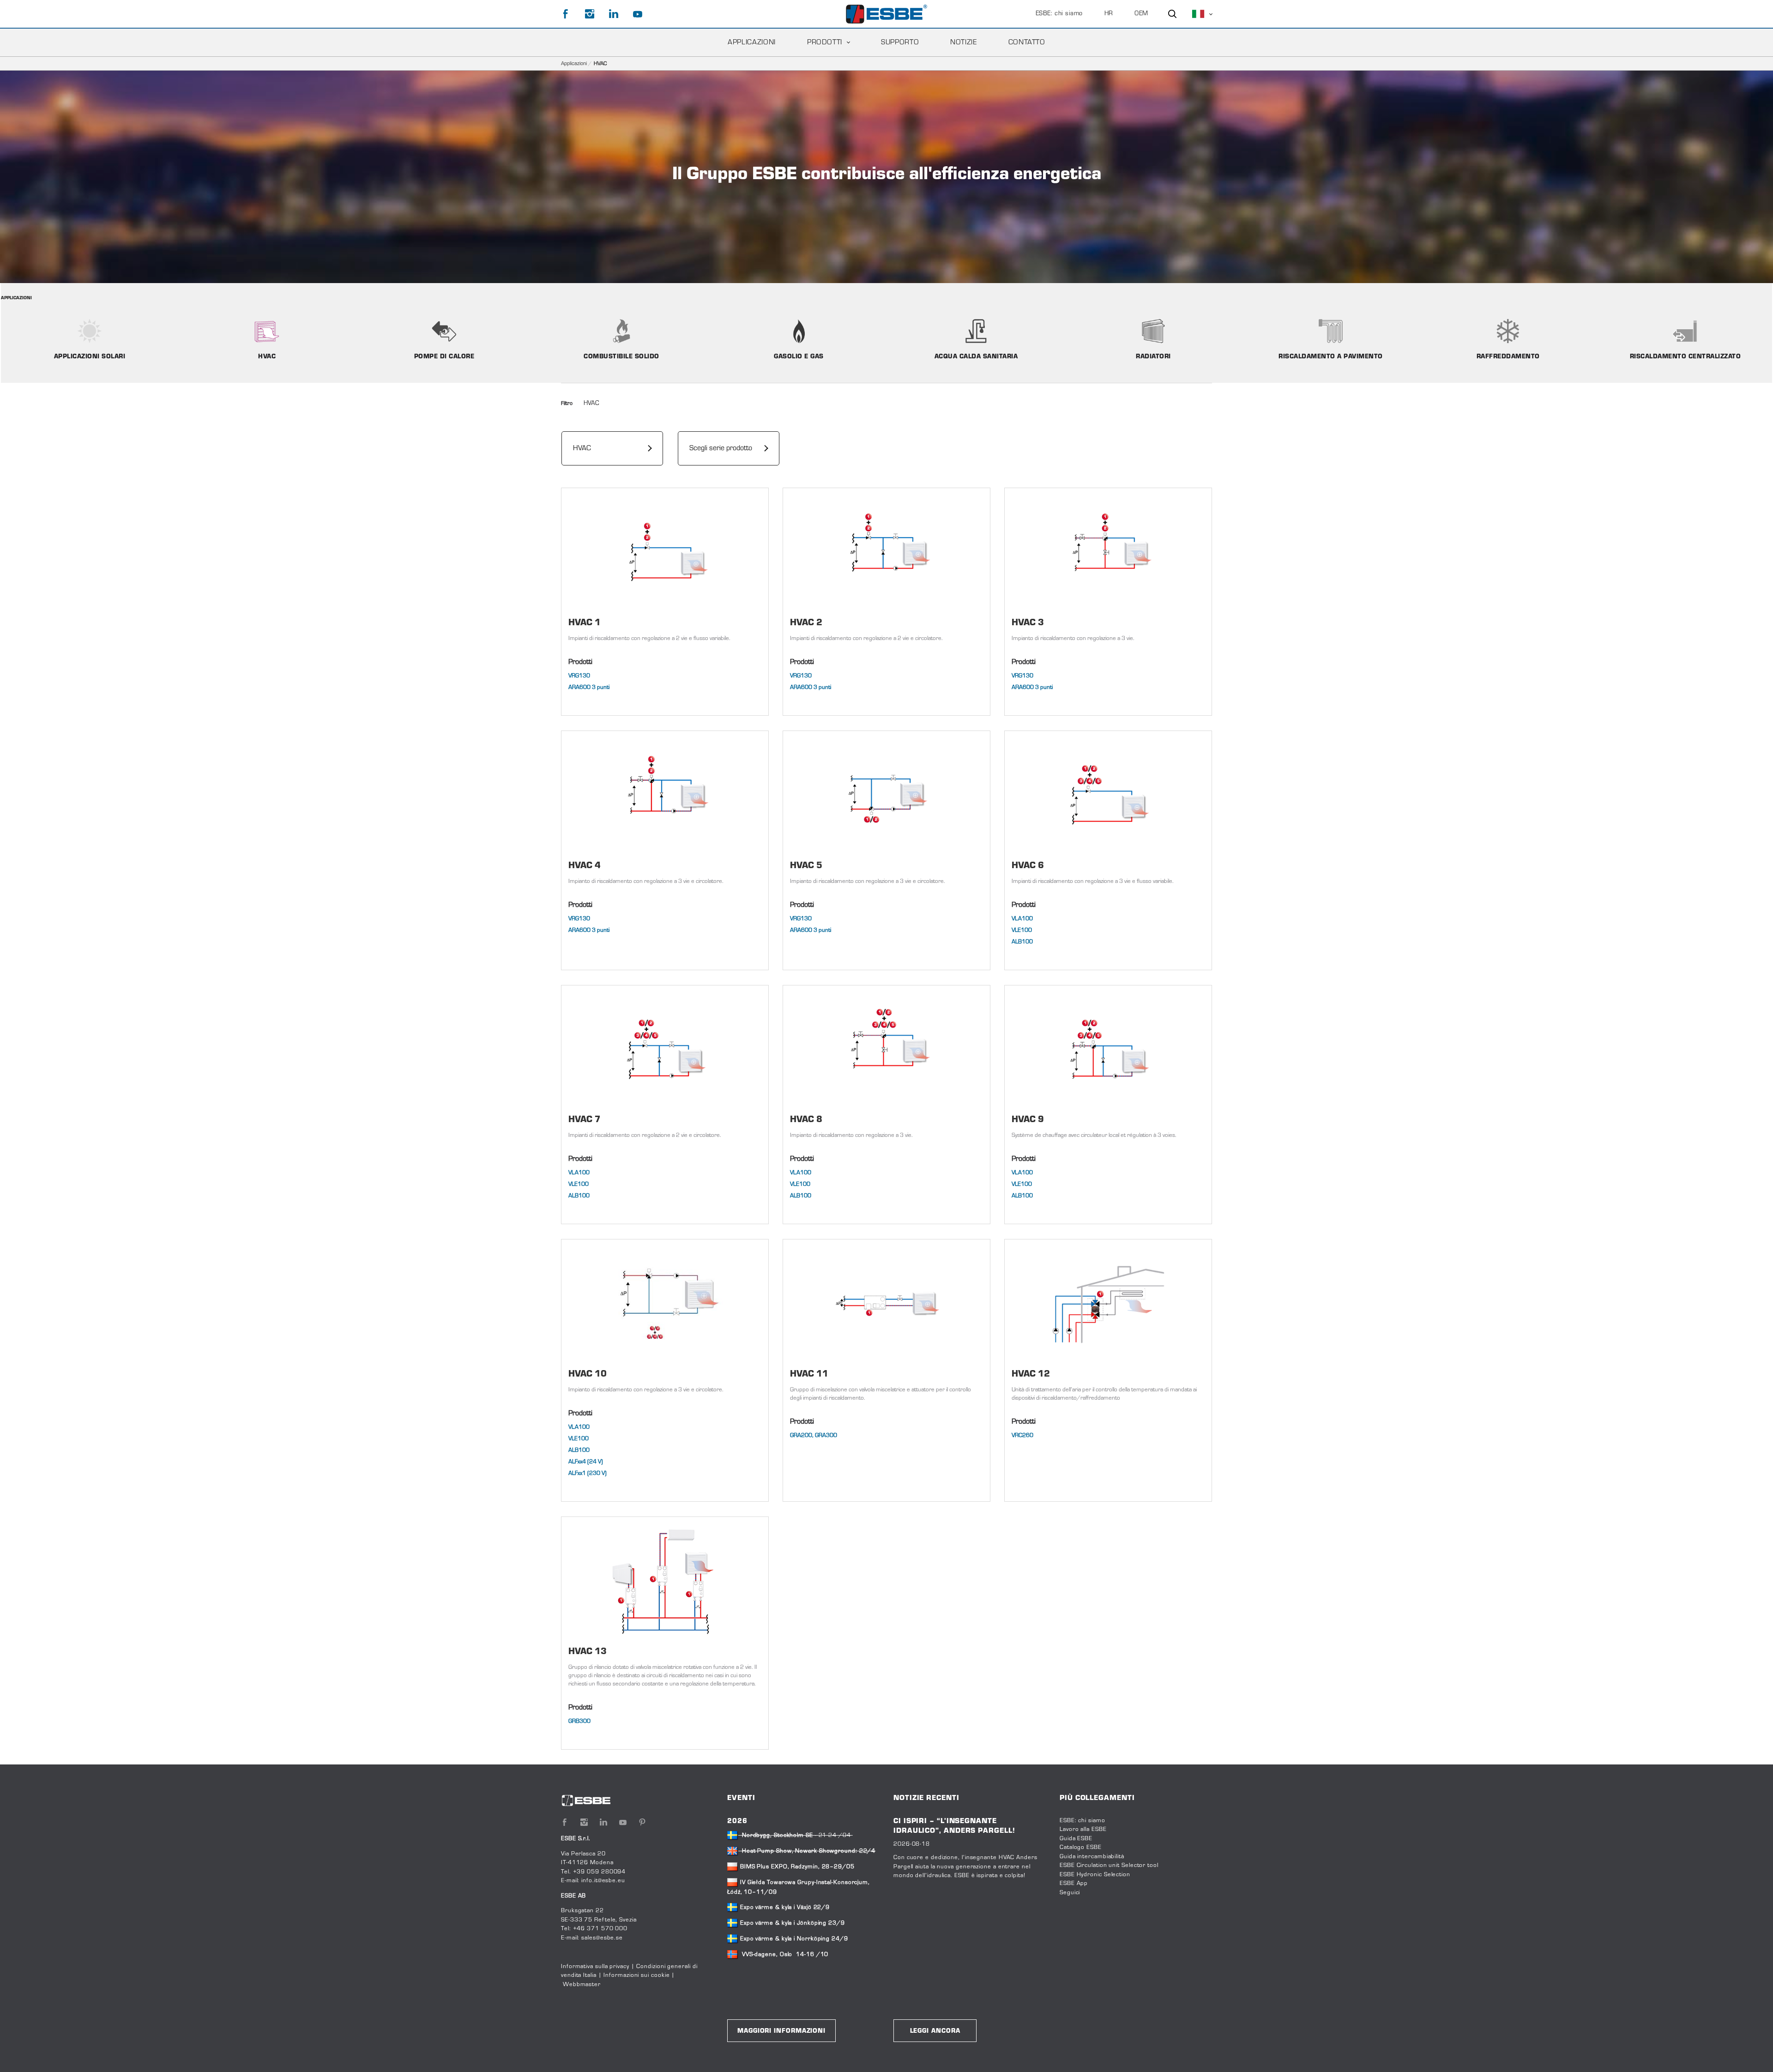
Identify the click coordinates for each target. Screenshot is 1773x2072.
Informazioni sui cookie (636, 1975)
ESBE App (1074, 1884)
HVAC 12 (1031, 1374)
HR (1109, 14)
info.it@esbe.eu (603, 1881)
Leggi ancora (935, 2031)
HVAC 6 (1028, 866)
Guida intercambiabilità (1092, 1857)
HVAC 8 (806, 1120)
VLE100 (1022, 930)
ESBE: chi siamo (1059, 14)
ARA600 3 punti (589, 688)
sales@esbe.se (602, 1938)
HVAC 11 (809, 1374)
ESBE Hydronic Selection (1095, 1875)
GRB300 (579, 1722)
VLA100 (1022, 919)
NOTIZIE (963, 42)
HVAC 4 (585, 866)
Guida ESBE (1076, 1839)
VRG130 (579, 676)
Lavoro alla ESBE (1083, 1830)
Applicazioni (752, 42)
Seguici (1070, 1893)
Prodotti (825, 42)
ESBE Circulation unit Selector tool (1109, 1866)
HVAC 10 (588, 1374)
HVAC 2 (806, 623)
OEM (1141, 14)
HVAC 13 (588, 1652)
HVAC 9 (1028, 1120)
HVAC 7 (585, 1120)
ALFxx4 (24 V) (586, 1462)
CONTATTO (1027, 42)
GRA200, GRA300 (814, 1436)
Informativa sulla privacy (595, 1967)
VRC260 (1022, 1436)
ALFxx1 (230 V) (588, 1474)
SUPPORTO (900, 42)
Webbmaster (582, 1985)
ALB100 (1022, 942)
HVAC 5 (806, 866)
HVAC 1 (585, 623)
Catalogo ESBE (1081, 1848)
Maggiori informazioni (781, 2031)
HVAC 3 (1028, 623)
